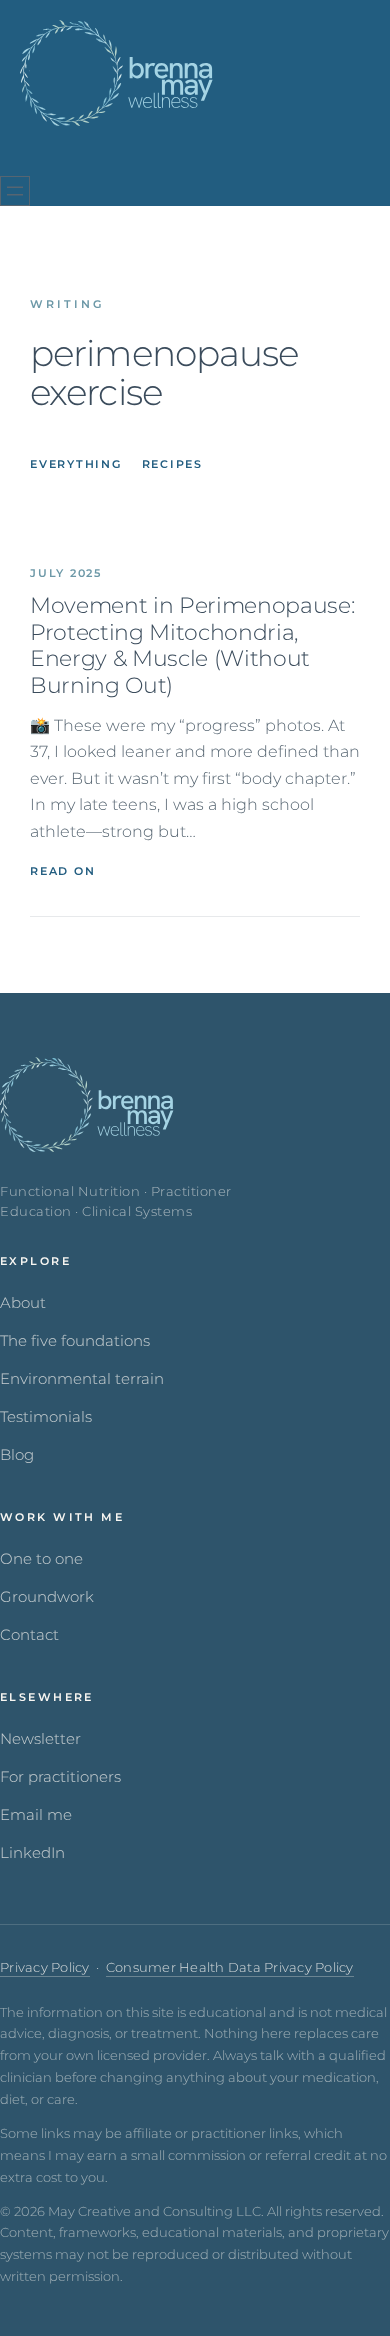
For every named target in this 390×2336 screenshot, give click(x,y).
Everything (76, 464)
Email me (36, 1815)
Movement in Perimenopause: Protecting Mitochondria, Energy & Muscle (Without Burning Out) (192, 645)
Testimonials (46, 1417)
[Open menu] (15, 191)
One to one (41, 1559)
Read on (62, 871)
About (23, 1303)
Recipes (172, 464)
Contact (29, 1635)
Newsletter (40, 1739)
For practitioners (60, 1777)
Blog (17, 1455)
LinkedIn (32, 1853)
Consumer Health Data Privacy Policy (230, 1967)
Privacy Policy (45, 1967)
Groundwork (47, 1597)
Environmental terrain (82, 1379)
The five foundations (75, 1341)
